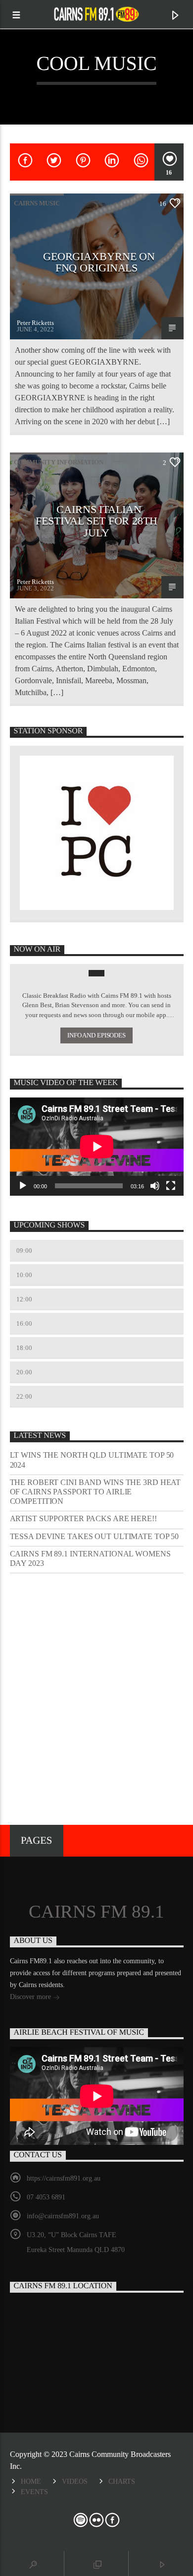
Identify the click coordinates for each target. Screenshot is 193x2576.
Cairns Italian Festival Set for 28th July (96, 521)
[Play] (23, 1186)
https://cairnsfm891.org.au (64, 2178)
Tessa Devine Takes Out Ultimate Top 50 (95, 1536)
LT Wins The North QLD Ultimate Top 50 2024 (92, 1460)
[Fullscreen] (171, 1186)
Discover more (31, 1997)
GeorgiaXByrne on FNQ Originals (99, 262)
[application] (97, 1146)
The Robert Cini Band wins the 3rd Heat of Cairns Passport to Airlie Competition (96, 1492)
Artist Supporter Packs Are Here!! (83, 1518)
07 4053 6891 (46, 2197)
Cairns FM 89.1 (96, 1912)
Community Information (59, 462)
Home (31, 2481)
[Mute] (155, 1186)
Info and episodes (96, 1035)
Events (34, 2492)
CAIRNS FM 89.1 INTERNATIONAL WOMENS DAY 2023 (90, 1558)
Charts (122, 2481)
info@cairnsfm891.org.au (63, 2216)
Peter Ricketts (35, 323)
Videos (75, 2481)
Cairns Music (37, 203)
